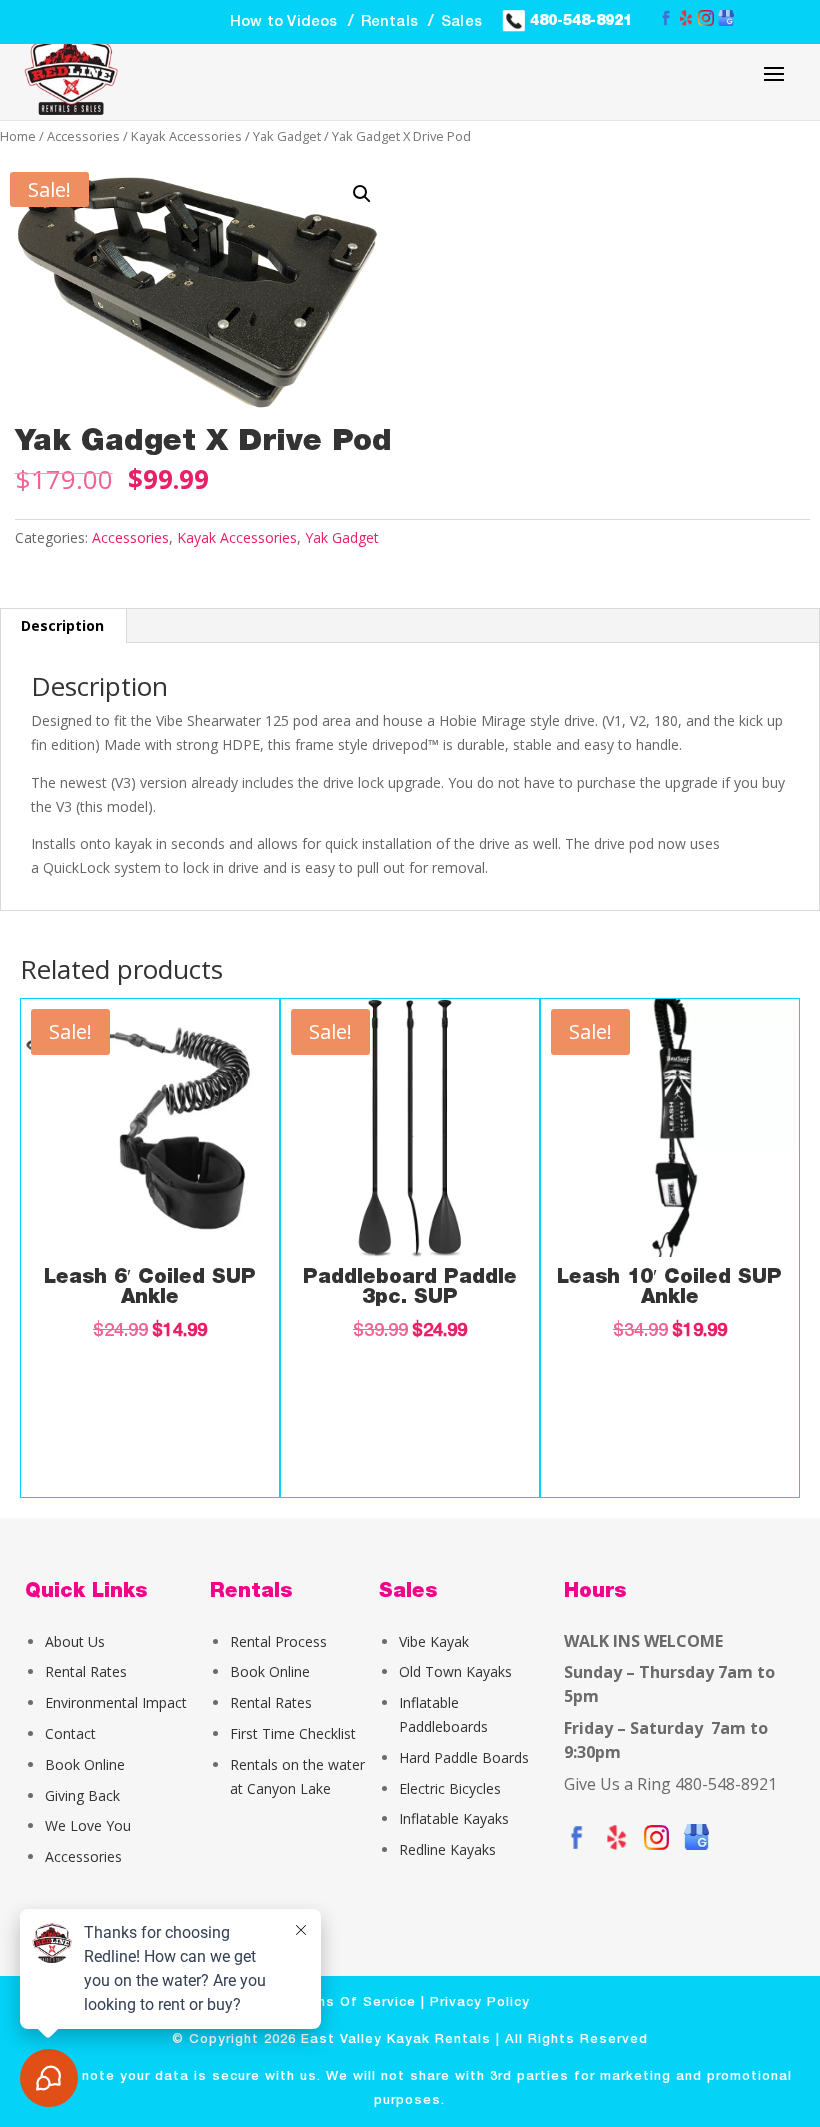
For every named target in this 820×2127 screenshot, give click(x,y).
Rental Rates (86, 1671)
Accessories (83, 136)
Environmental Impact (116, 1702)
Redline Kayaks (447, 1849)
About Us (75, 1641)
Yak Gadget (287, 136)
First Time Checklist (293, 1733)
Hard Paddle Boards (464, 1757)
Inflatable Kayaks (454, 1818)
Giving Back (82, 1795)
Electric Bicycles (450, 1788)
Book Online (85, 1764)
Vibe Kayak (434, 1641)
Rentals (389, 22)
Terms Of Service (353, 2002)
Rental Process (278, 1641)
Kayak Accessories (186, 136)
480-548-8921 (578, 20)
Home (18, 136)
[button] (362, 194)
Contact (70, 1733)
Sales (461, 22)
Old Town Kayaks (455, 1671)
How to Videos (284, 22)
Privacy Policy (480, 2002)
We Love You (88, 1825)
